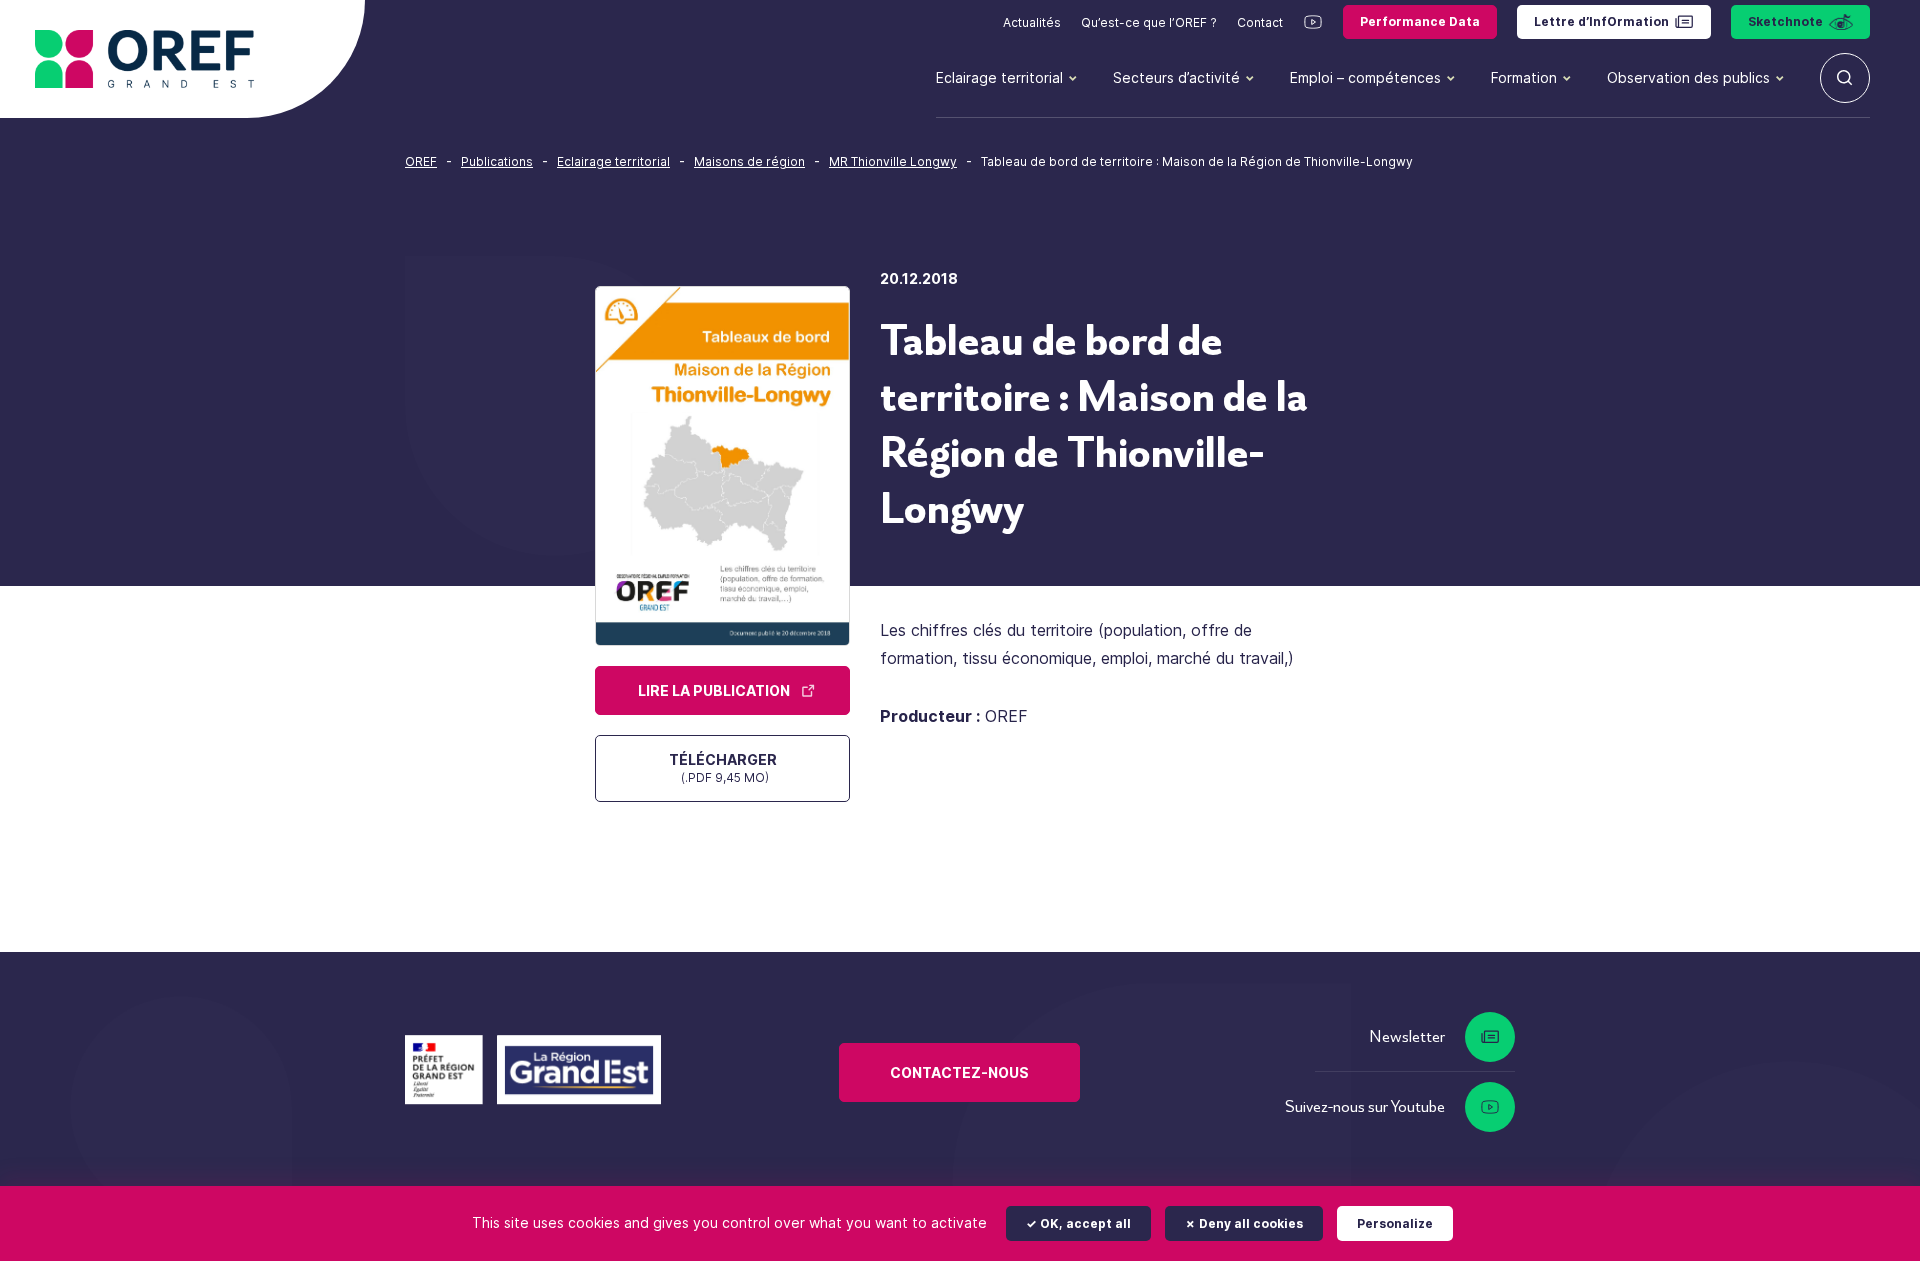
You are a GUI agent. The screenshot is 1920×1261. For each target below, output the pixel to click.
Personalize (1395, 1223)
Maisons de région (749, 161)
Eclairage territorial (999, 77)
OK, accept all (1084, 1223)
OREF (421, 161)
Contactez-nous (959, 1072)
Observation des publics (1688, 77)
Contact (1260, 22)
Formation (1524, 77)
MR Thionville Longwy (893, 161)
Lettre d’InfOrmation (1601, 21)
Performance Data (1420, 21)
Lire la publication (714, 690)
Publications (497, 161)
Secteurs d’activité (1176, 77)
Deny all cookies (1249, 1223)
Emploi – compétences (1365, 77)
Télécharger (723, 768)
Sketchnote (1785, 21)
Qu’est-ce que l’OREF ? (1149, 22)
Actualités (1032, 22)
